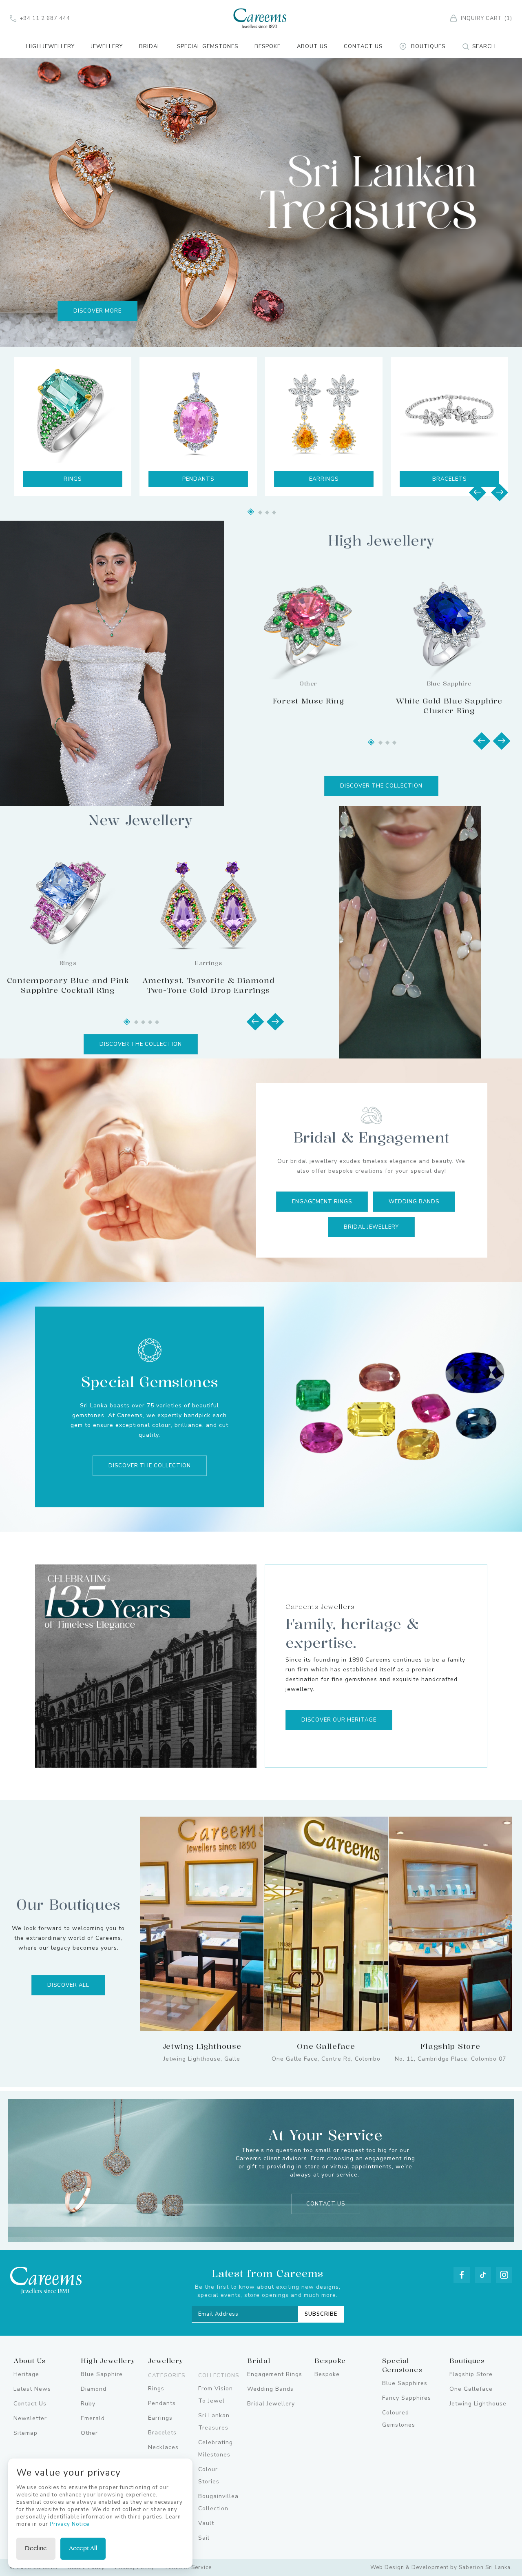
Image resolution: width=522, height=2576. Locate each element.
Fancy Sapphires (407, 2398)
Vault (206, 2523)
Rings (156, 2389)
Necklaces (163, 2447)
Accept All (83, 2548)
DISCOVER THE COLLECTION (381, 786)
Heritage (26, 2374)
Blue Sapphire (102, 2374)
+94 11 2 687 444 (45, 18)
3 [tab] (260, 513)
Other (89, 2433)
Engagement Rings (322, 1202)
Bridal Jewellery (371, 1227)
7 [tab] (127, 1022)
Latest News (32, 2389)
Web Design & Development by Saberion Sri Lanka (440, 2567)
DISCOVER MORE (97, 311)
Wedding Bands (414, 1202)
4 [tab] (267, 513)
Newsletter (30, 2418)
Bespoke (268, 47)
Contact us (326, 2204)
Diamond (94, 2389)
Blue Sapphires (405, 2383)
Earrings (198, 479)
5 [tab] (274, 513)
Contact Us (363, 47)
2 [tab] (251, 512)
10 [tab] (150, 1022)
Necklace (450, 479)
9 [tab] (143, 1022)
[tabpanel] (261, 202)
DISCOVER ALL (68, 1985)
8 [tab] (136, 1022)
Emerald (93, 2418)
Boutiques (428, 47)
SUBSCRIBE (321, 2314)
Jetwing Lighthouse (478, 2404)
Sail (204, 2538)
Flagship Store (471, 2374)
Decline (36, 2548)
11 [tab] (157, 1022)
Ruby (88, 2404)
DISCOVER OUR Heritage (339, 1720)
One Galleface (471, 2389)
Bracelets (324, 479)
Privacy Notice (70, 2524)
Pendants (73, 479)
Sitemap (25, 2433)
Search (484, 47)
